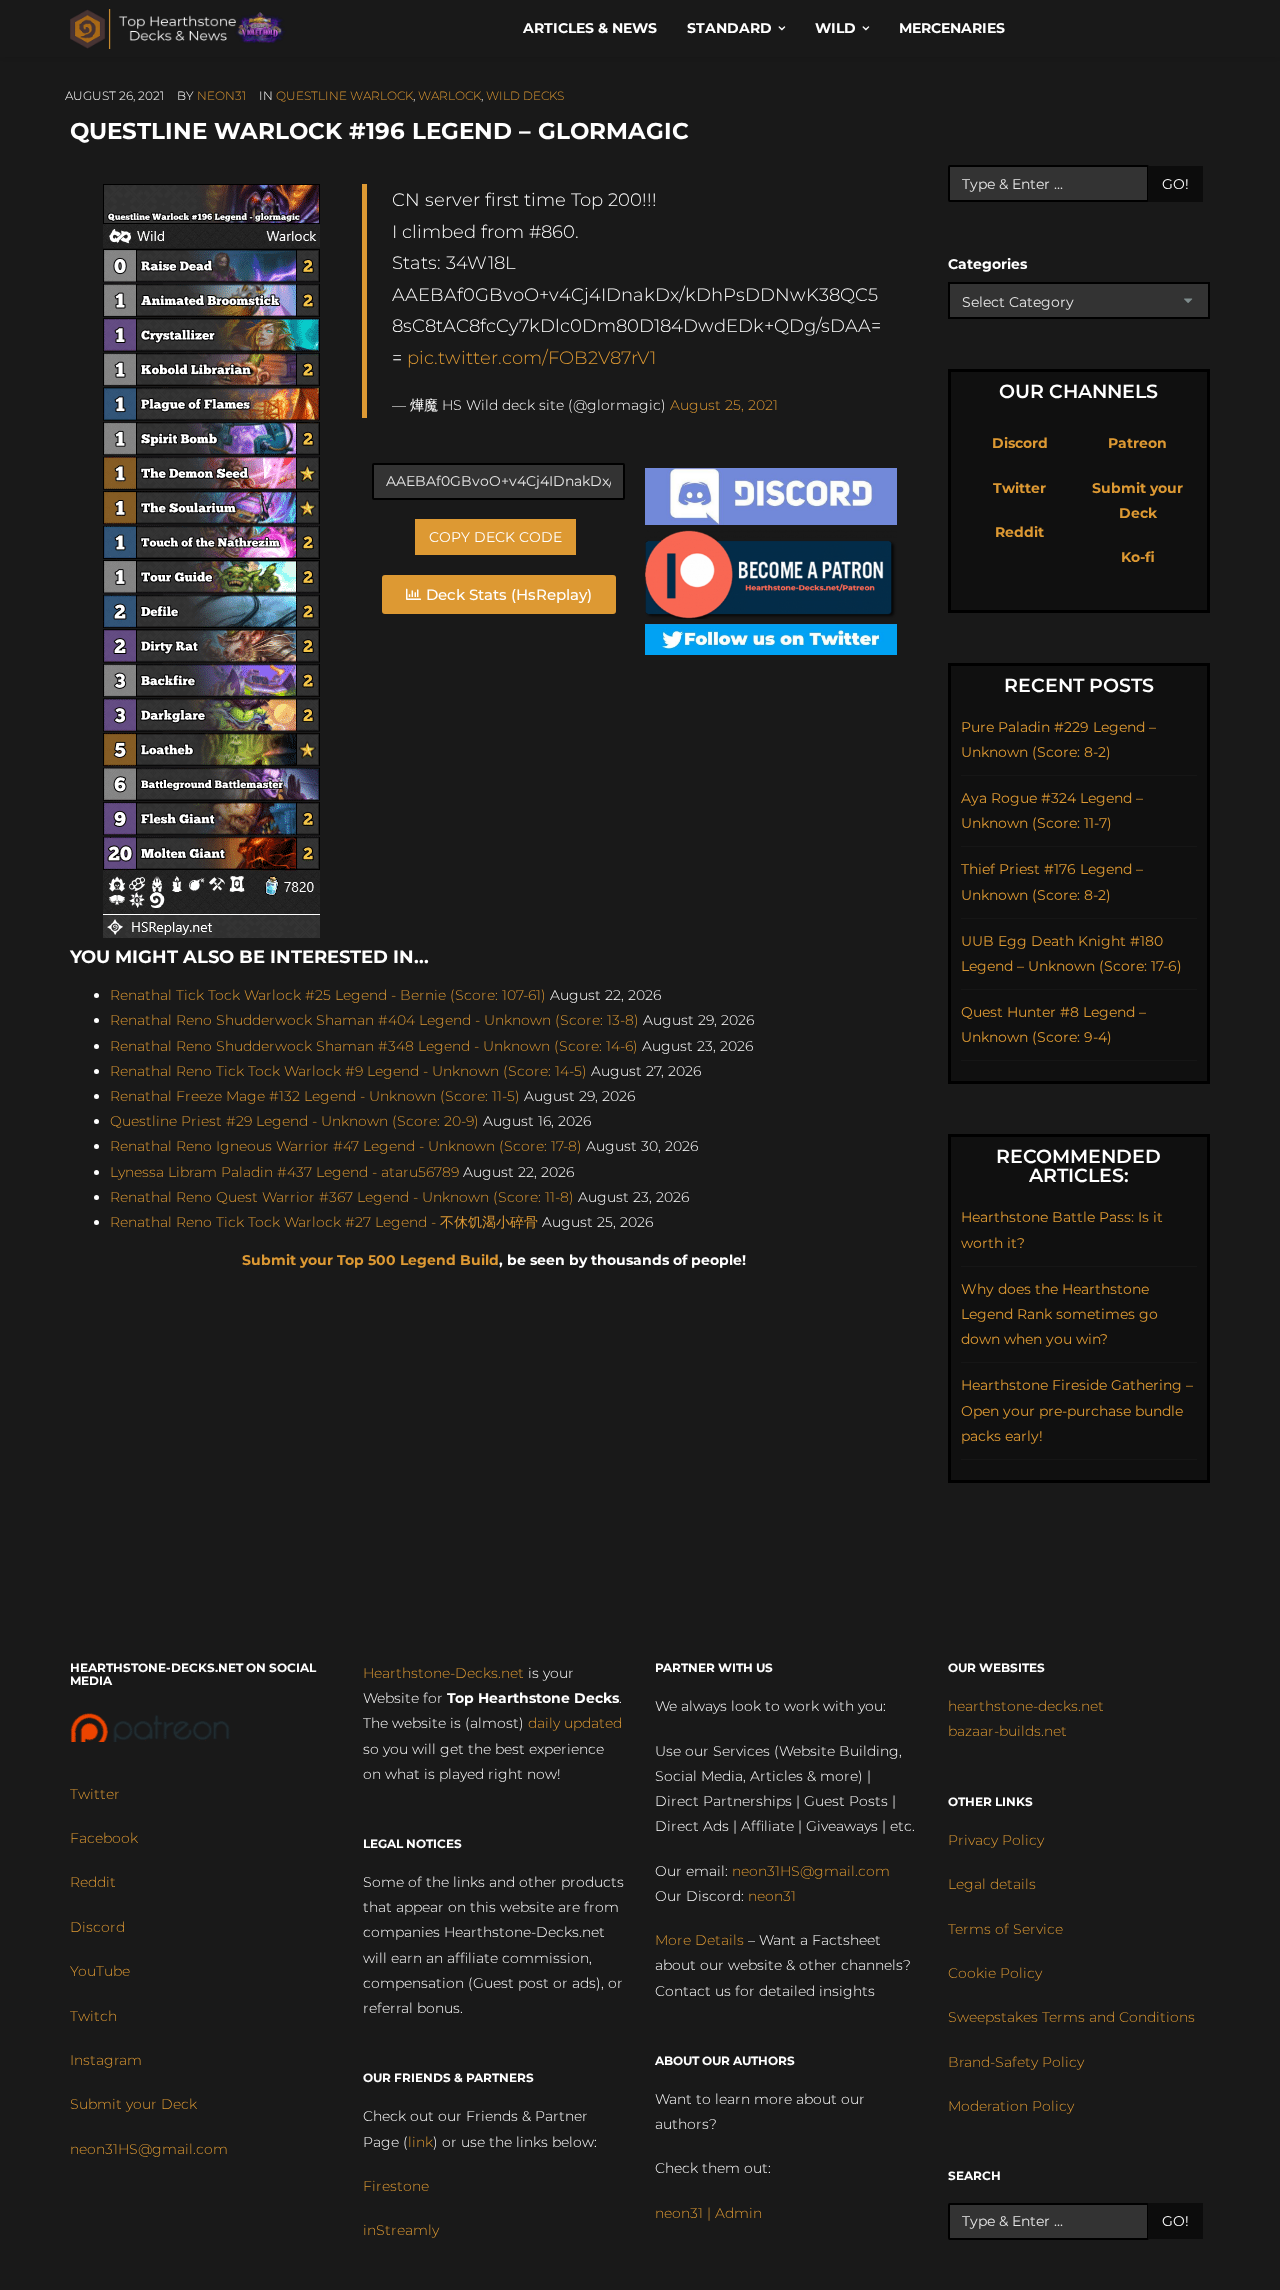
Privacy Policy (996, 1840)
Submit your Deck (133, 2104)
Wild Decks (525, 95)
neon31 (221, 95)
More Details (699, 1940)
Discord (1020, 443)
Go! (1175, 184)
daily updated (575, 1723)
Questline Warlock (344, 95)
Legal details (992, 1884)
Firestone (396, 2186)
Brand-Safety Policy (1016, 2062)
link (420, 2142)
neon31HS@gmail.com (149, 2149)
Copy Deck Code (495, 537)
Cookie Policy (995, 1973)
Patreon (1137, 443)
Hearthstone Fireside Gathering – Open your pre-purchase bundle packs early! (1077, 1410)
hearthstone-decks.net (1026, 1706)
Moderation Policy (1011, 2106)
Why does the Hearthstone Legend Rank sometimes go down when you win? (1059, 1314)
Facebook (104, 1838)
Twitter (1019, 488)
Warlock (449, 95)
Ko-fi (1138, 557)
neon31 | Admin (708, 2213)
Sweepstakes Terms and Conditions (1071, 2017)
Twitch (93, 2016)
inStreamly (401, 2230)
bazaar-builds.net (1007, 1731)
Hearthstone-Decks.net (443, 1673)
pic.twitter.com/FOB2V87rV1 (531, 357)
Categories (987, 264)
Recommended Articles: (1078, 1166)
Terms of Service (1005, 1929)
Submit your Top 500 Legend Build (370, 1260)
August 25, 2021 (724, 405)
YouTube (100, 1971)
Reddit (1019, 532)
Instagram (106, 2060)
